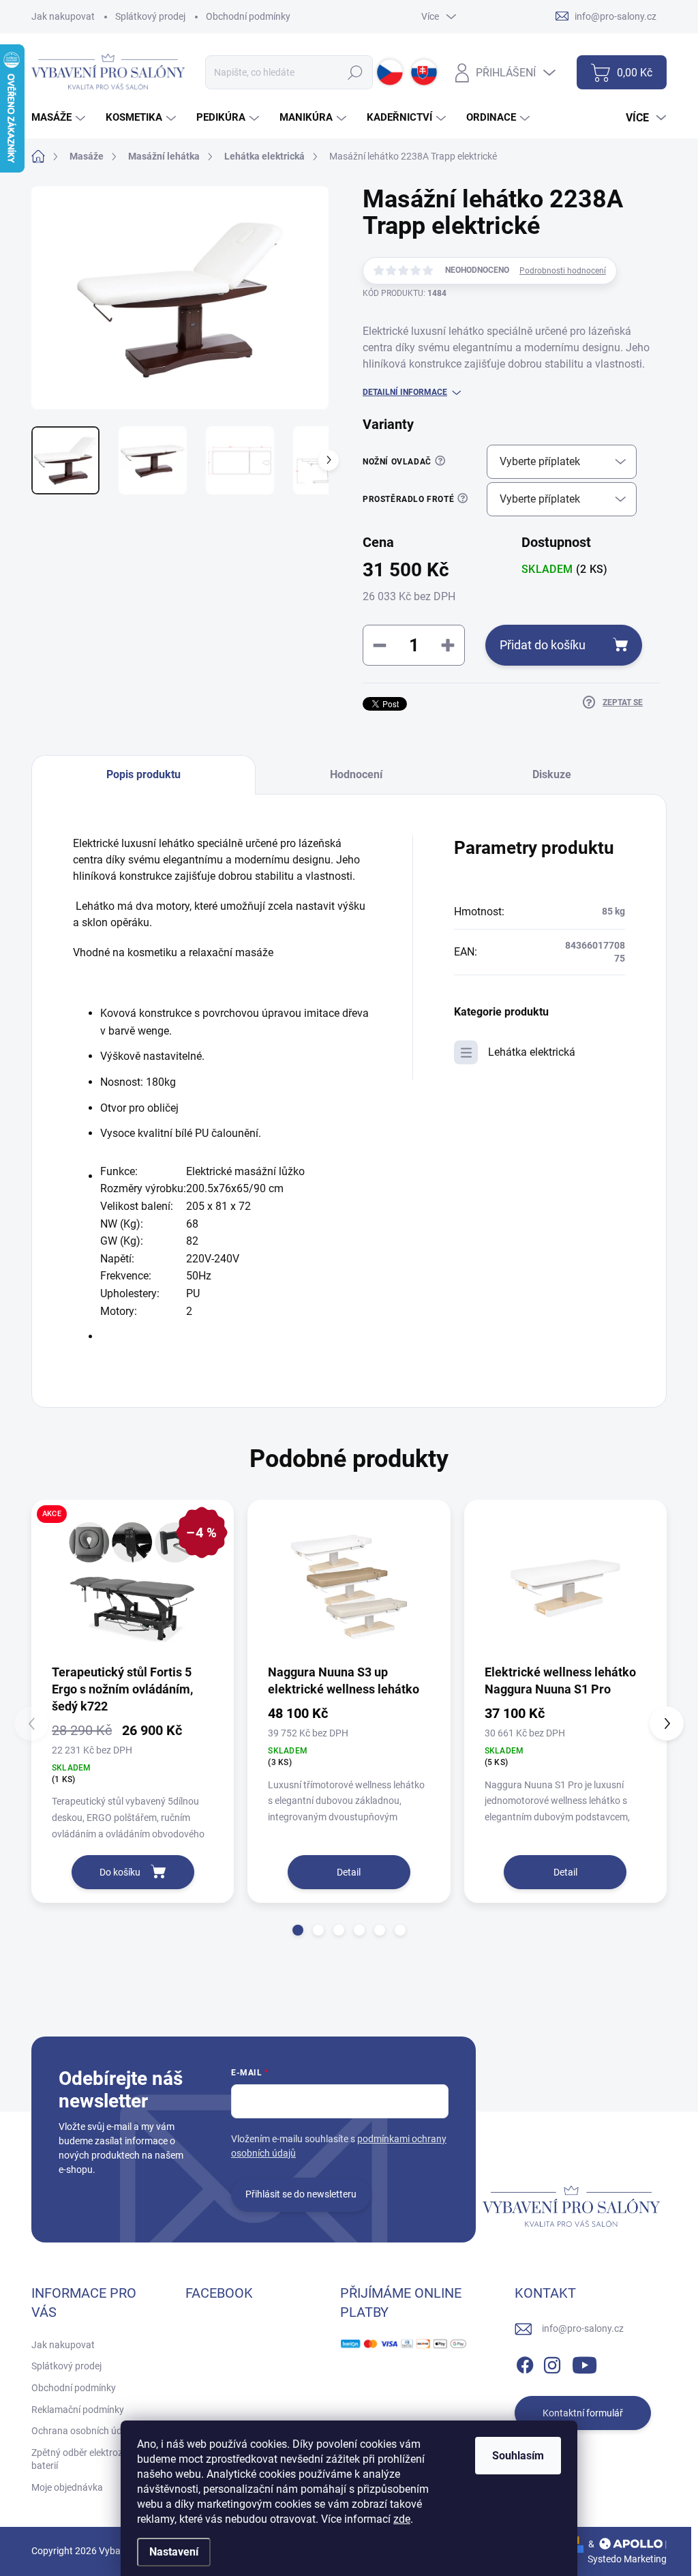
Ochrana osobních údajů (83, 2431)
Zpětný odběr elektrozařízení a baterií (95, 2459)
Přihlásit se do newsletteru (301, 2194)
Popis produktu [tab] (143, 774)
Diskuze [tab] (552, 774)
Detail (349, 1872)
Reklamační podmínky (78, 2410)
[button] (298, 1930)
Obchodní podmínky (248, 16)
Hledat (355, 72)
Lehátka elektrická (532, 1052)
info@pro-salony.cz (583, 2328)
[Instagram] (552, 2363)
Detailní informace (405, 392)
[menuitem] (60, 118)
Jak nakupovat (63, 16)
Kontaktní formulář (583, 2413)
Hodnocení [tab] (356, 774)
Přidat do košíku (543, 645)
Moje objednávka (67, 2487)
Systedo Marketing (627, 2559)
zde (402, 2519)
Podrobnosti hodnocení (563, 271)
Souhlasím (518, 2456)
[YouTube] (585, 2363)
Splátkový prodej (150, 16)
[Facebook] (525, 2363)
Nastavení (174, 2552)
